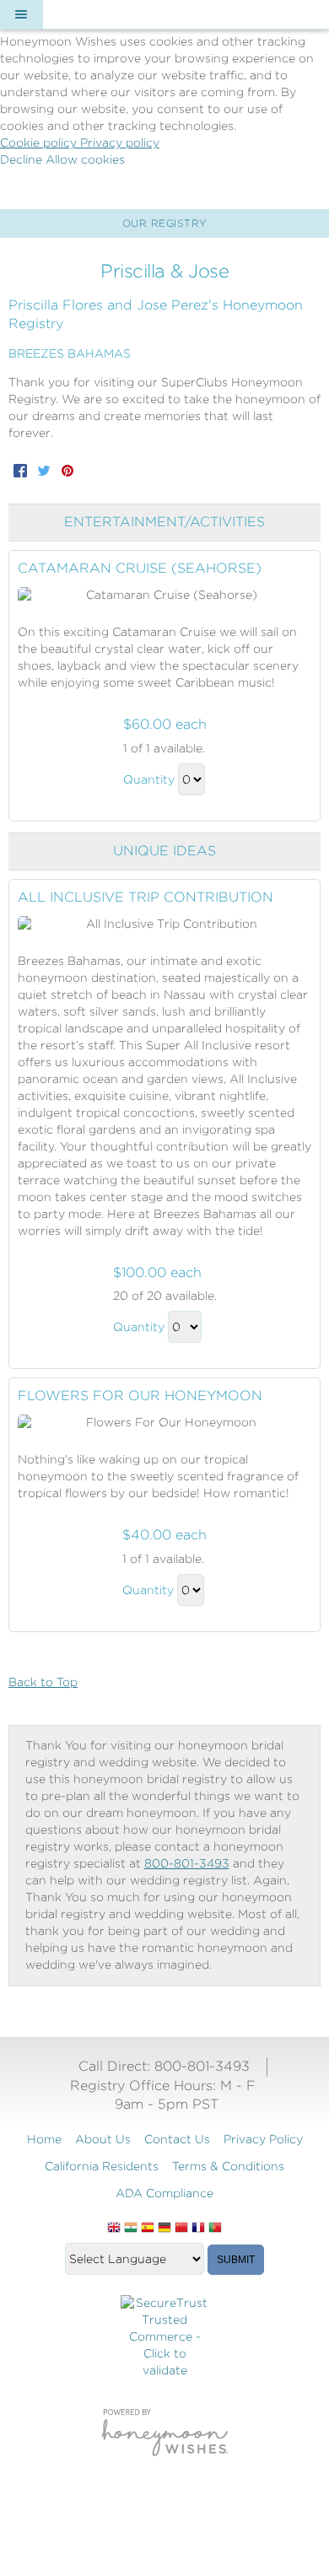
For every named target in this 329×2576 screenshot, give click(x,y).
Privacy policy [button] (120, 143)
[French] (198, 2228)
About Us (103, 2139)
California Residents (102, 2166)
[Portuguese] (215, 2228)
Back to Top (43, 1682)
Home (44, 2139)
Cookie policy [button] (40, 143)
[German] (164, 2228)
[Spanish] (148, 2228)
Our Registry (165, 223)
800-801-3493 (187, 1863)
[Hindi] (131, 2228)
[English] (114, 2228)
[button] (21, 14)
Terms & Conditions (228, 2166)
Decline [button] (23, 159)
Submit (236, 2260)
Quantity (149, 779)
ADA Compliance (164, 2193)
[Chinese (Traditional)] (181, 2228)
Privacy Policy (263, 2139)
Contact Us (177, 2139)
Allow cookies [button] (85, 159)
